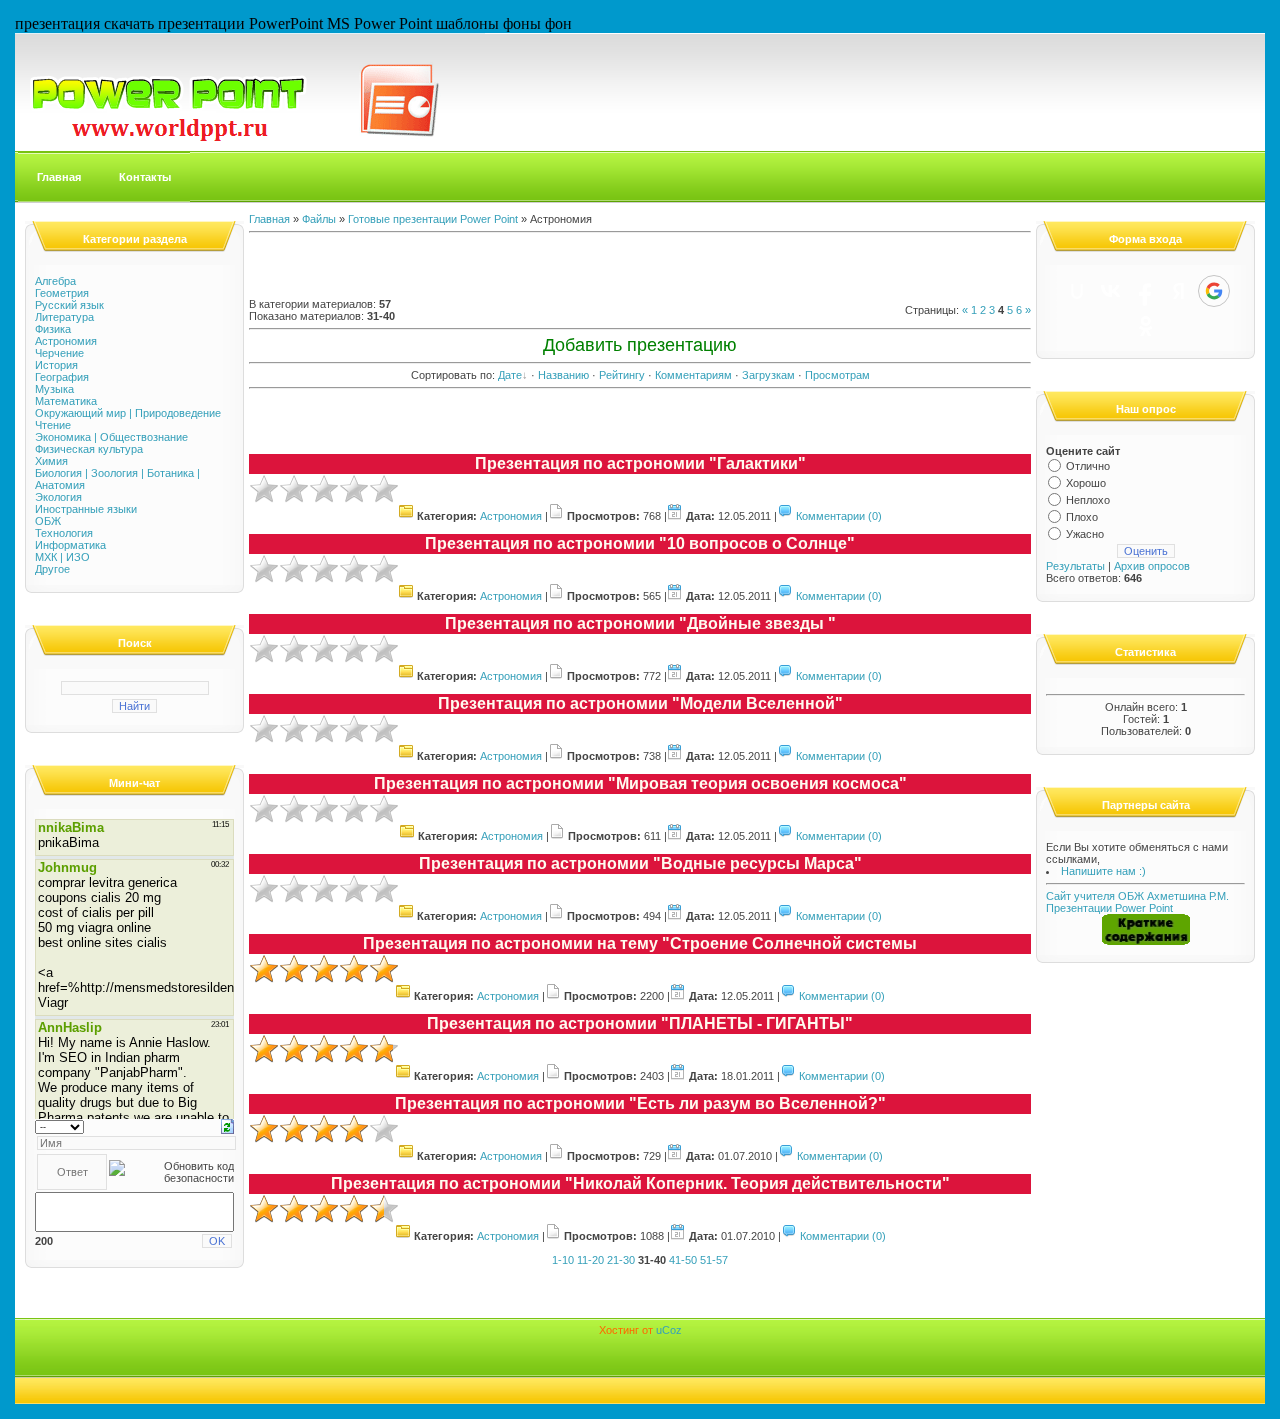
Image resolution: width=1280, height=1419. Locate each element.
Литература (64, 317)
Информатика (70, 545)
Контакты (145, 177)
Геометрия (62, 293)
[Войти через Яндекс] (1179, 291)
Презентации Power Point (1109, 908)
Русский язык (69, 305)
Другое (52, 569)
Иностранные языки (86, 509)
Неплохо (1088, 500)
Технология (64, 533)
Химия (51, 461)
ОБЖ (48, 521)
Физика (53, 329)
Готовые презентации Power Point (433, 219)
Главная (59, 177)
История (56, 365)
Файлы (319, 219)
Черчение (59, 353)
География (62, 377)
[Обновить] (227, 1125)
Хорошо (1086, 483)
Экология (58, 497)
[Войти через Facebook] (1145, 291)
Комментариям (693, 375)
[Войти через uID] (1077, 291)
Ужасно (1085, 534)
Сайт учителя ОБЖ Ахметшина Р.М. (1137, 896)
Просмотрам (837, 375)
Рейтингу (622, 375)
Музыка (54, 389)
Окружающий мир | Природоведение (128, 413)
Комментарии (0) (839, 516)
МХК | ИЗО (62, 557)
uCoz (669, 1330)
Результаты (1075, 566)
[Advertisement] (483, 268)
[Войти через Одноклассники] (1146, 326)
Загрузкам (768, 375)
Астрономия (66, 341)
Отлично (1088, 466)
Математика (66, 401)
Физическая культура (89, 449)
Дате (510, 375)
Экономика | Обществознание (111, 437)
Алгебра (55, 281)
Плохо (1082, 517)
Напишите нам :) (1103, 871)
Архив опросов (1152, 566)
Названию (563, 375)
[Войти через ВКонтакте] (1111, 291)
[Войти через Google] (1214, 291)
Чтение (53, 425)
